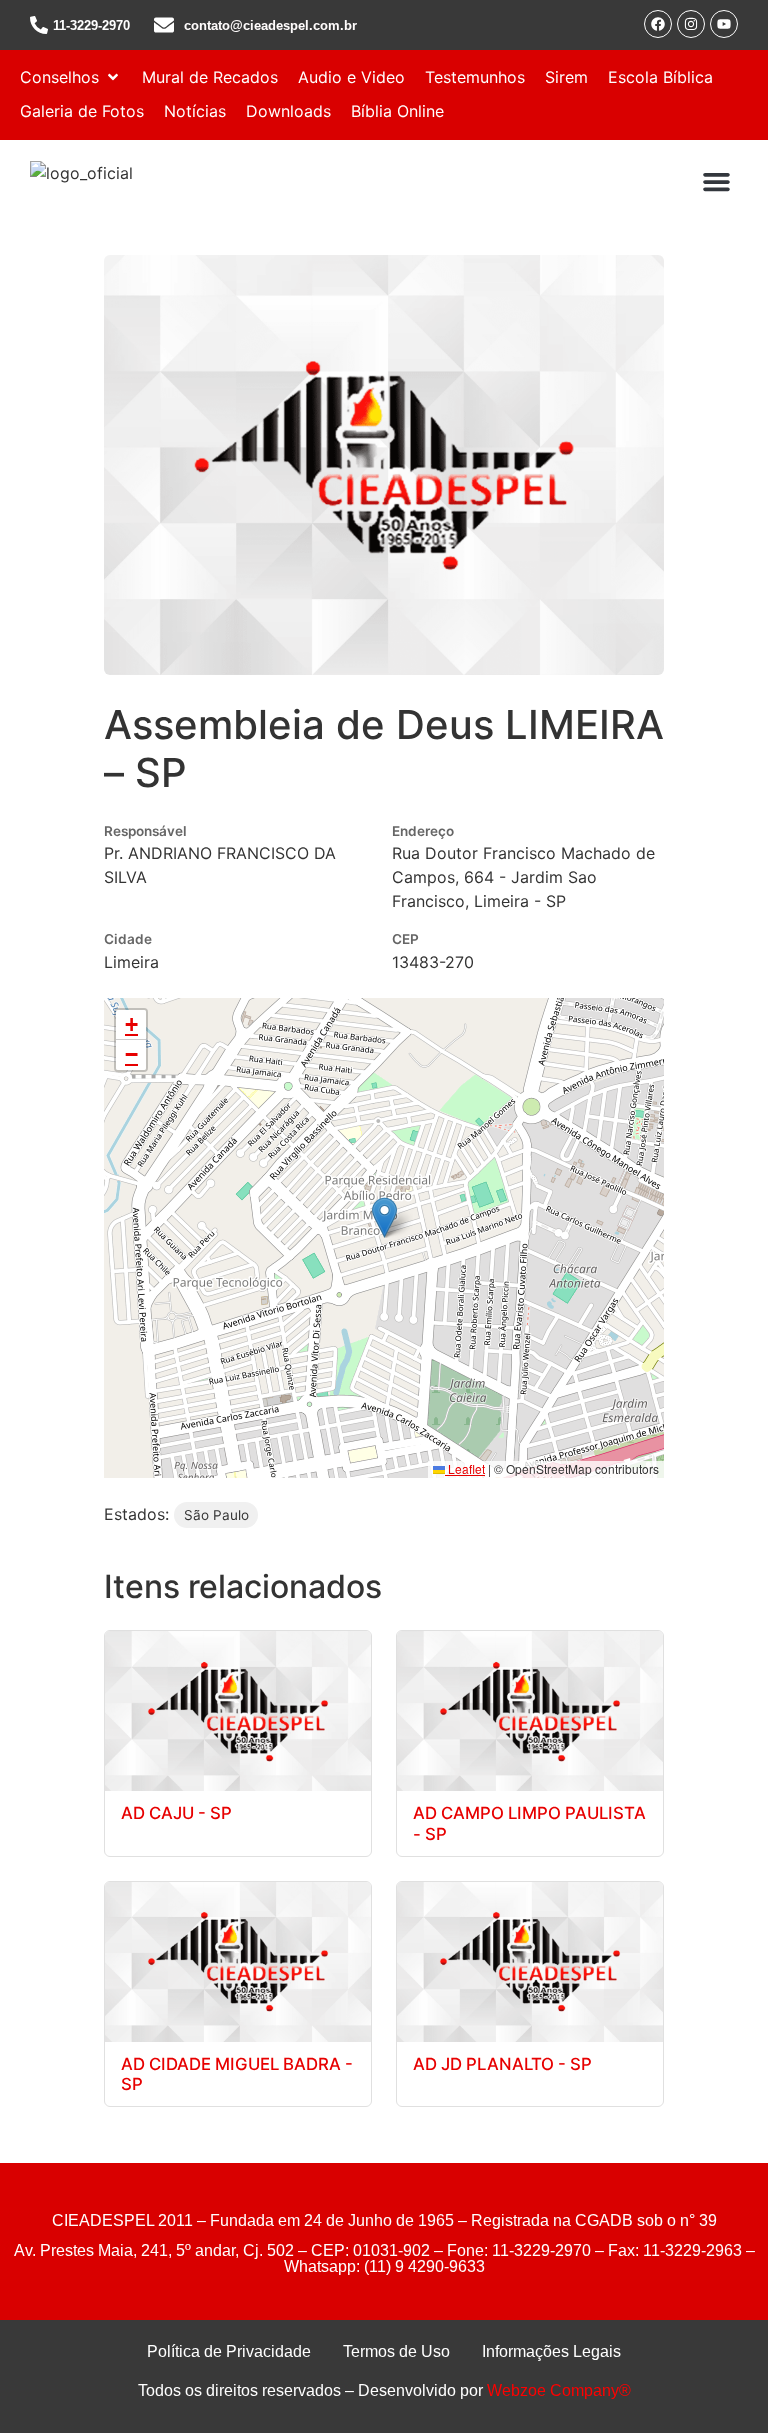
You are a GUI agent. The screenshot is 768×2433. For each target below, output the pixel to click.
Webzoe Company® (559, 2390)
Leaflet (465, 1468)
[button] (71, 77)
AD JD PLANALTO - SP (502, 2064)
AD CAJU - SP (176, 1813)
